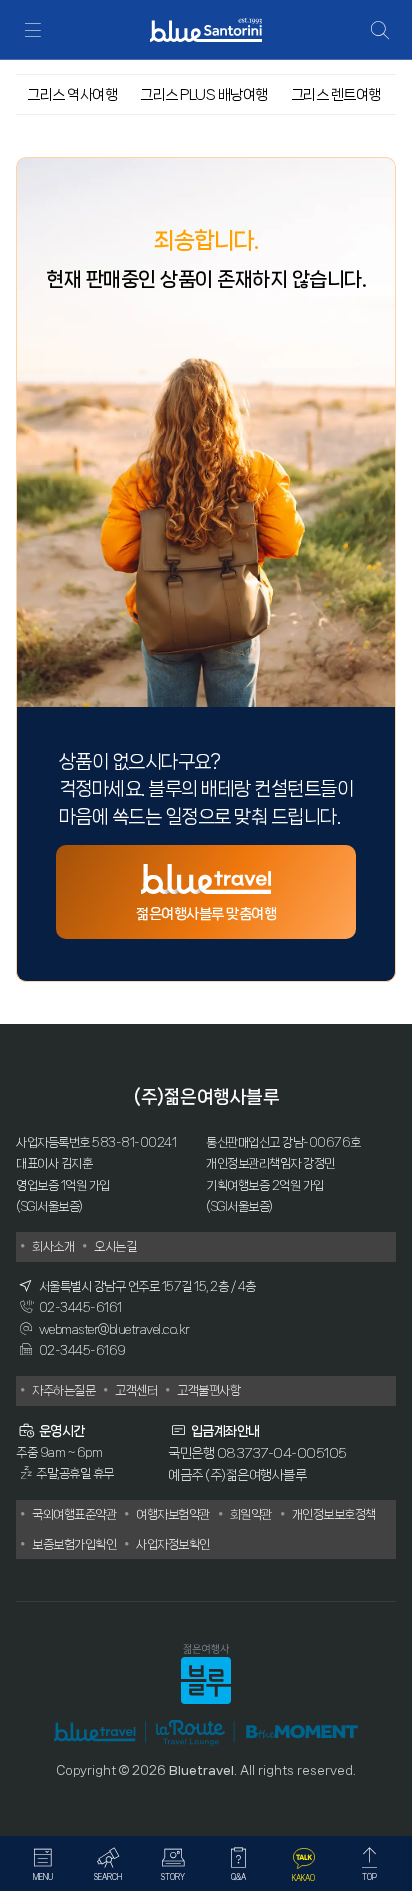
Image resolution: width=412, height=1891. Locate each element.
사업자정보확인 (167, 1544)
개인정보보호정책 (328, 1514)
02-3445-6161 (80, 1307)
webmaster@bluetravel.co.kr (114, 1329)
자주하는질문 (57, 1390)
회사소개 (47, 1246)
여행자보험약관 (167, 1514)
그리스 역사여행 (72, 95)
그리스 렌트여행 (336, 95)
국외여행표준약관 (68, 1514)
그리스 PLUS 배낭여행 (204, 95)
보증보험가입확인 (68, 1544)
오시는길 (109, 1246)
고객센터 (130, 1390)
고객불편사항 (202, 1390)
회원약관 (245, 1514)
